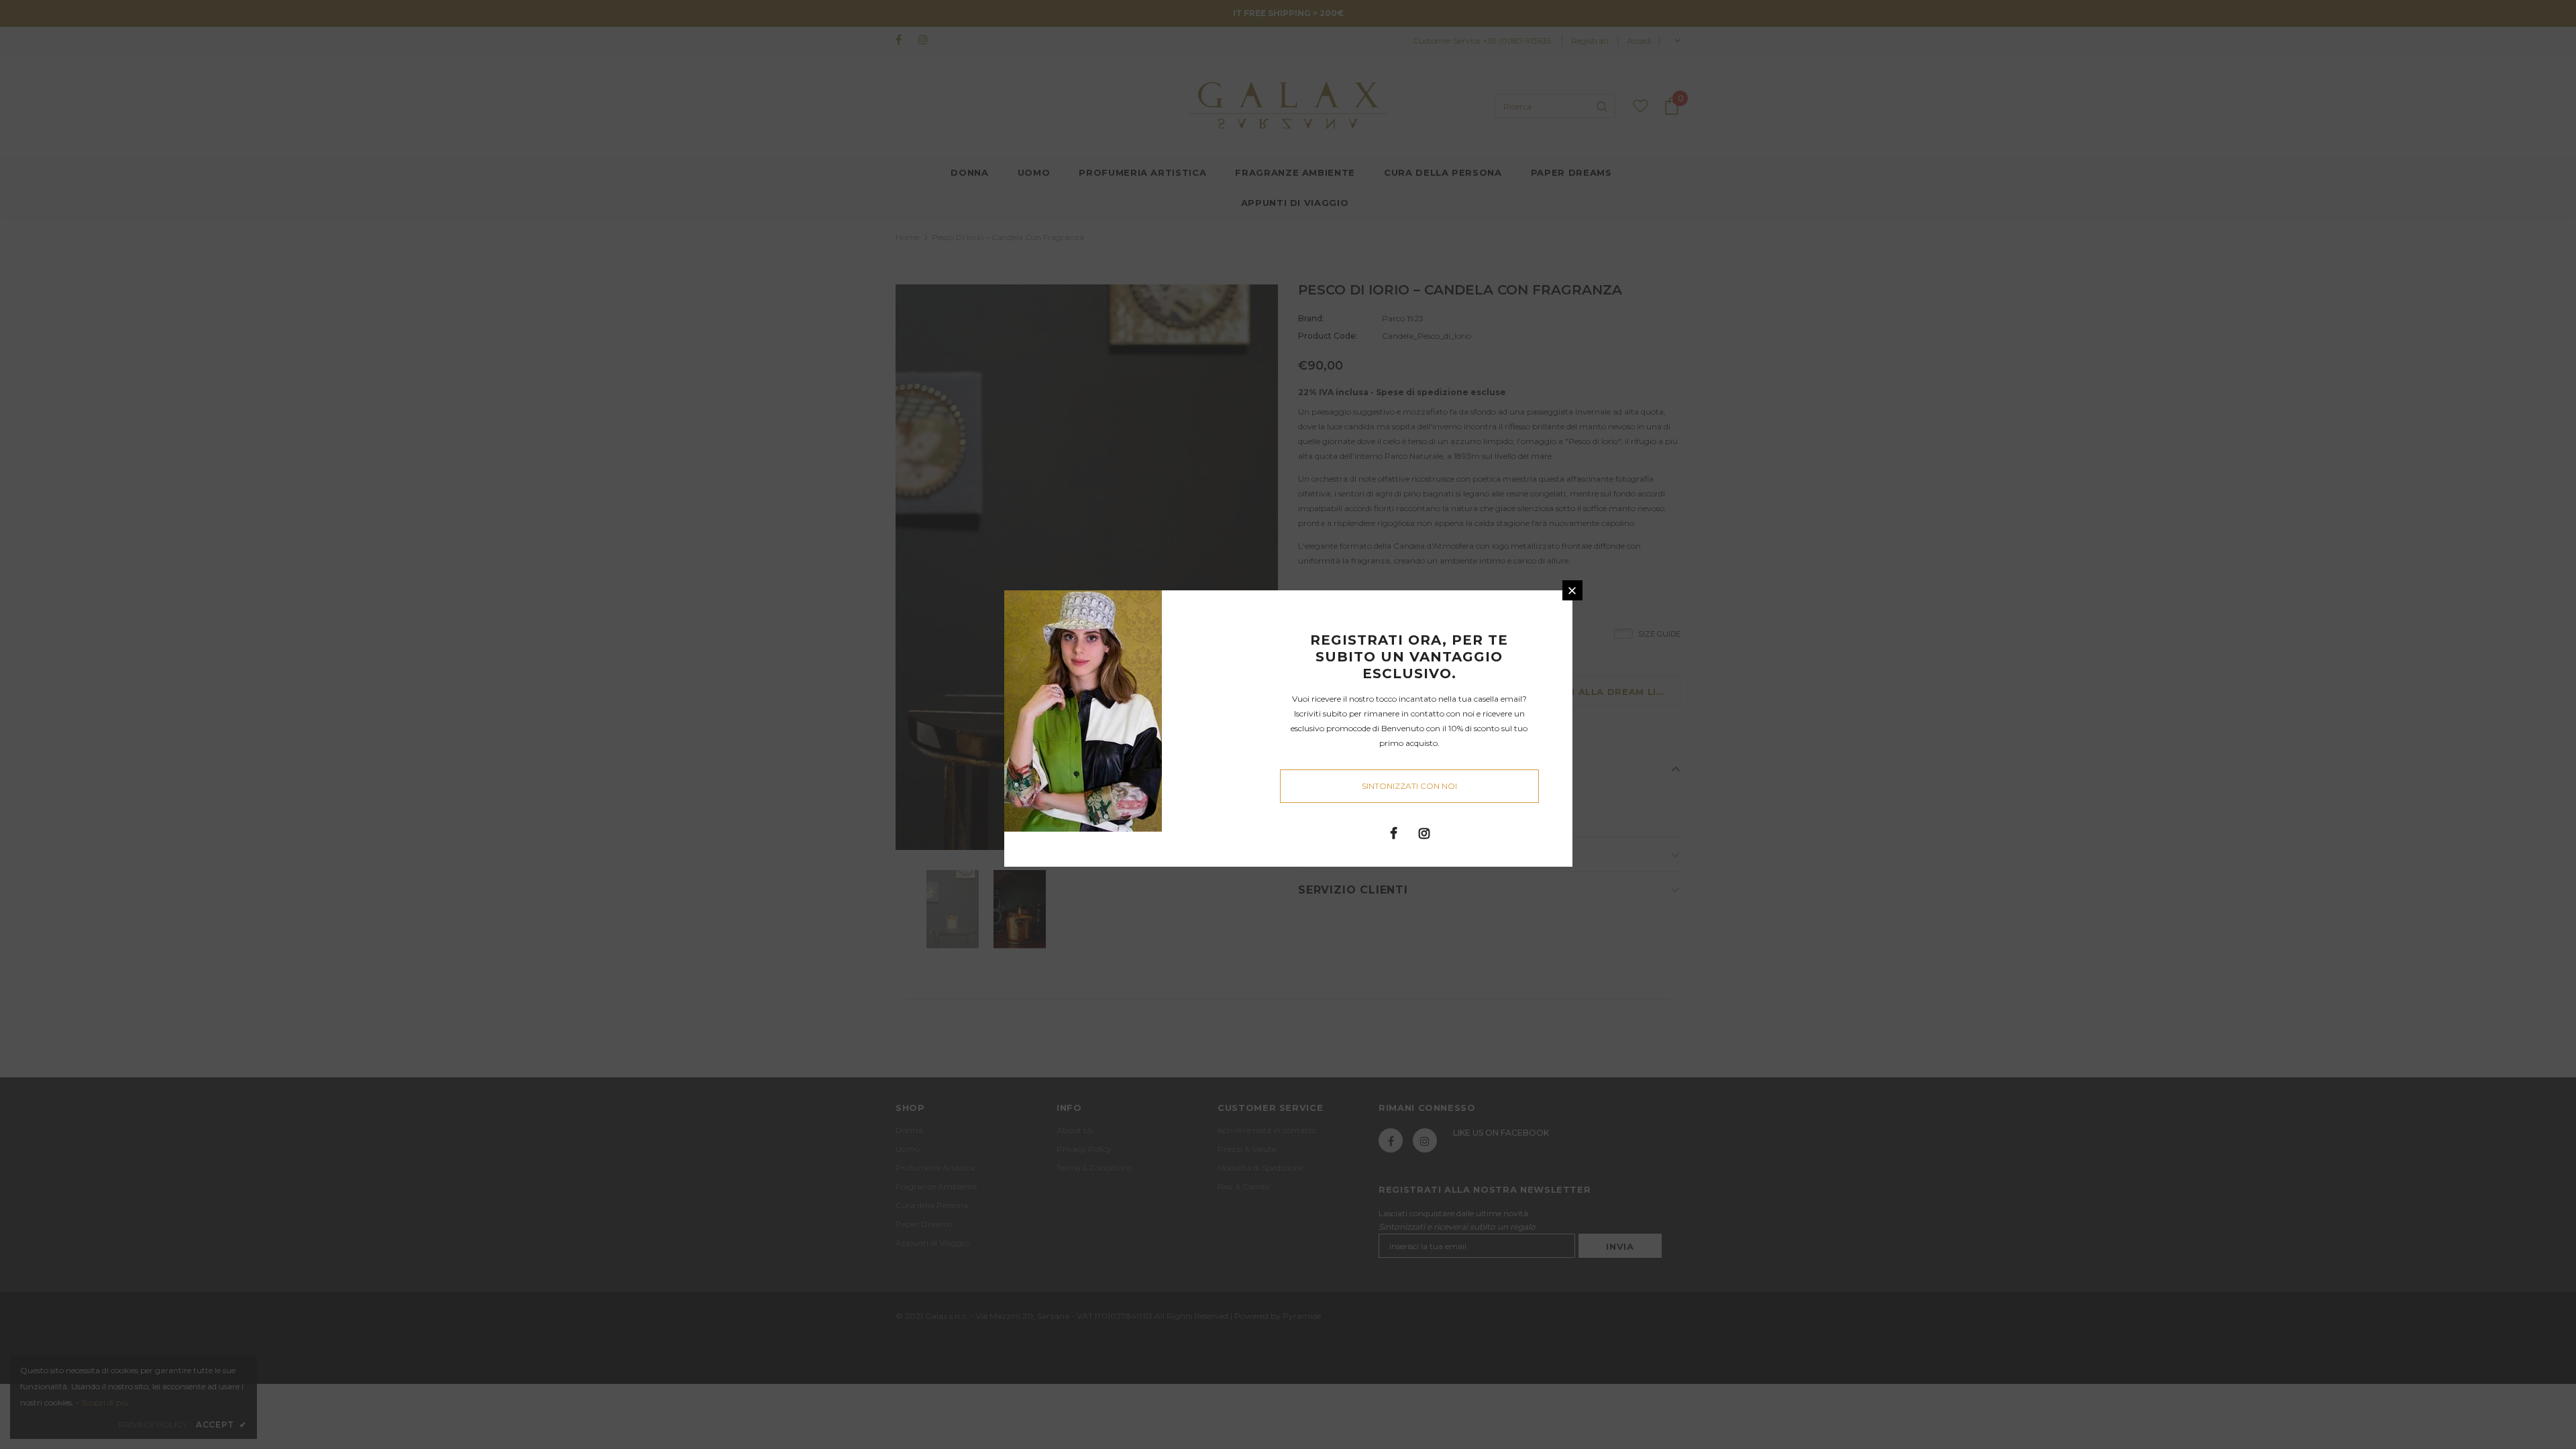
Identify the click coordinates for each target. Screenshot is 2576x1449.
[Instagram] (1424, 833)
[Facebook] (1394, 833)
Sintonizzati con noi (1409, 786)
